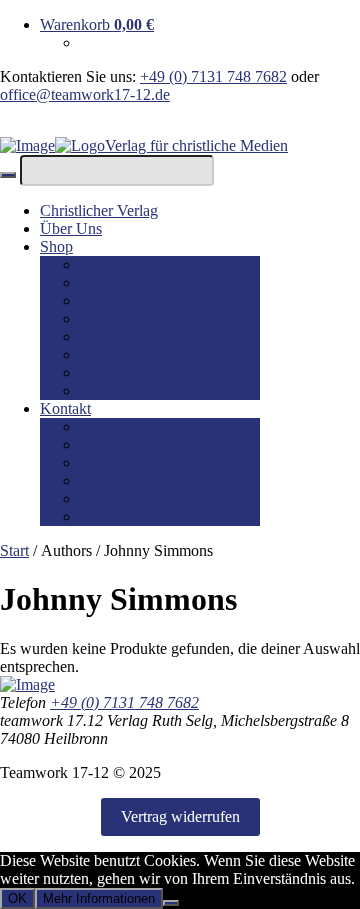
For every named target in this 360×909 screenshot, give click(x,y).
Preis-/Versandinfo (138, 498)
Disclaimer (114, 462)
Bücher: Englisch (134, 282)
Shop (56, 246)
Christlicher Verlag (99, 210)
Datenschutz (119, 480)
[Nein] (171, 903)
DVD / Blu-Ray (131, 354)
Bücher (103, 264)
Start (14, 550)
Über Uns (71, 228)
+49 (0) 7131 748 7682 (213, 76)
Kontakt (65, 408)
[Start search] (8, 175)
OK (17, 898)
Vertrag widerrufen (180, 816)
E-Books (108, 372)
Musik (100, 336)
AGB (97, 516)
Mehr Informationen (99, 898)
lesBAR (105, 318)
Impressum (114, 444)
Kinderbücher (123, 390)
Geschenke (115, 300)
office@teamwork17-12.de (85, 94)
